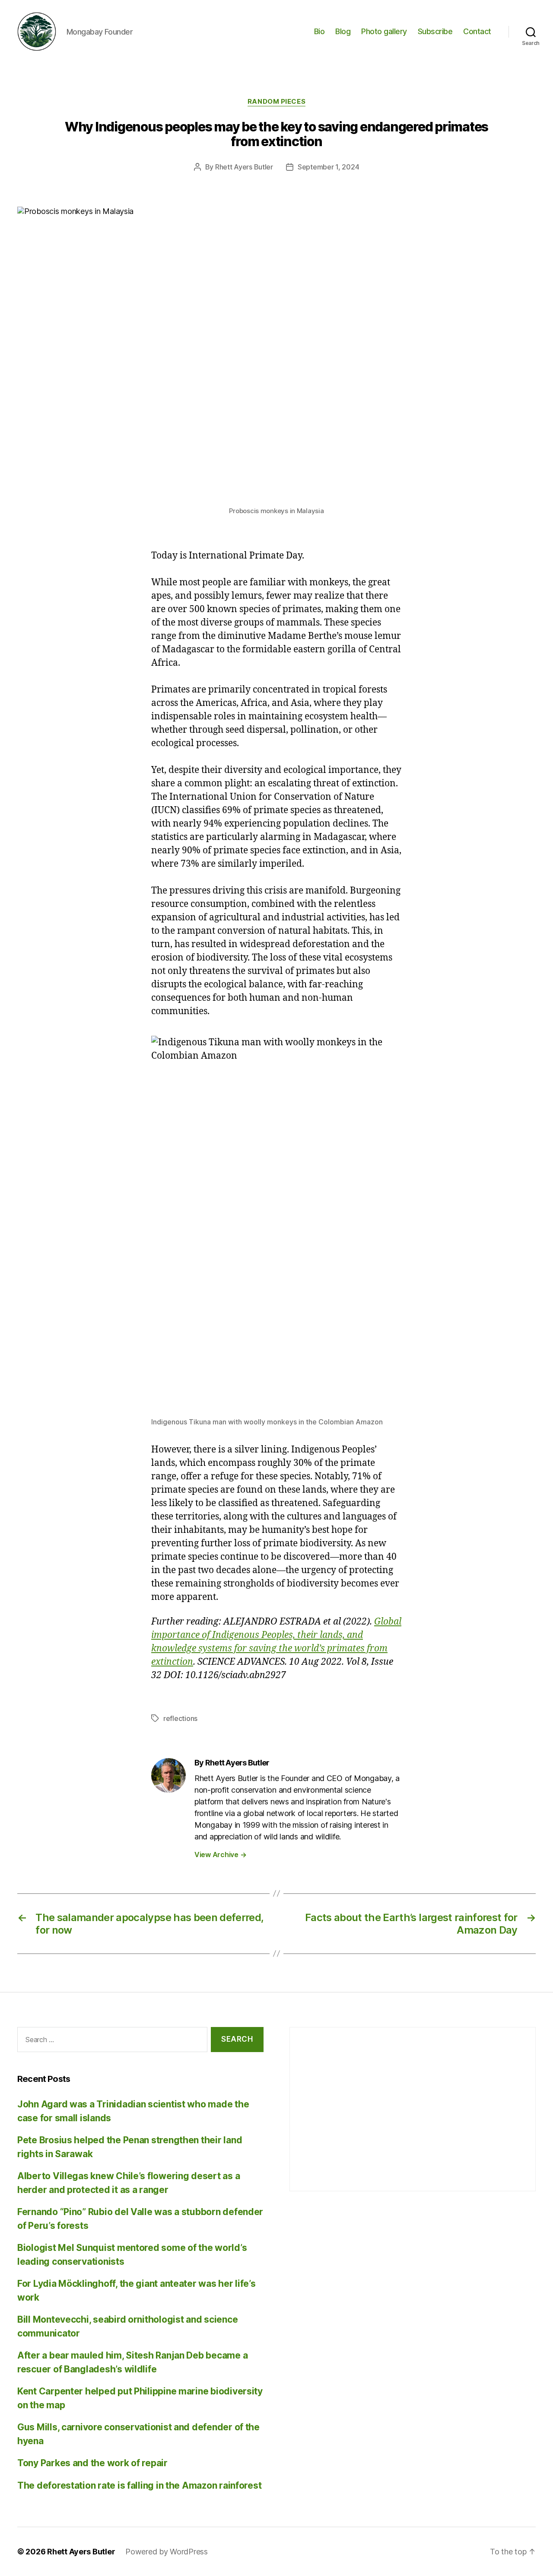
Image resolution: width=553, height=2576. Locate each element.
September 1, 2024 (328, 167)
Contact (477, 31)
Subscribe (435, 31)
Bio (319, 31)
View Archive (220, 1855)
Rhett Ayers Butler (244, 167)
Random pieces (276, 102)
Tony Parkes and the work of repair (92, 2463)
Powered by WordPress (167, 2552)
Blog (343, 31)
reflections (180, 1718)
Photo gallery (384, 31)
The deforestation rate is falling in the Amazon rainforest (139, 2485)
